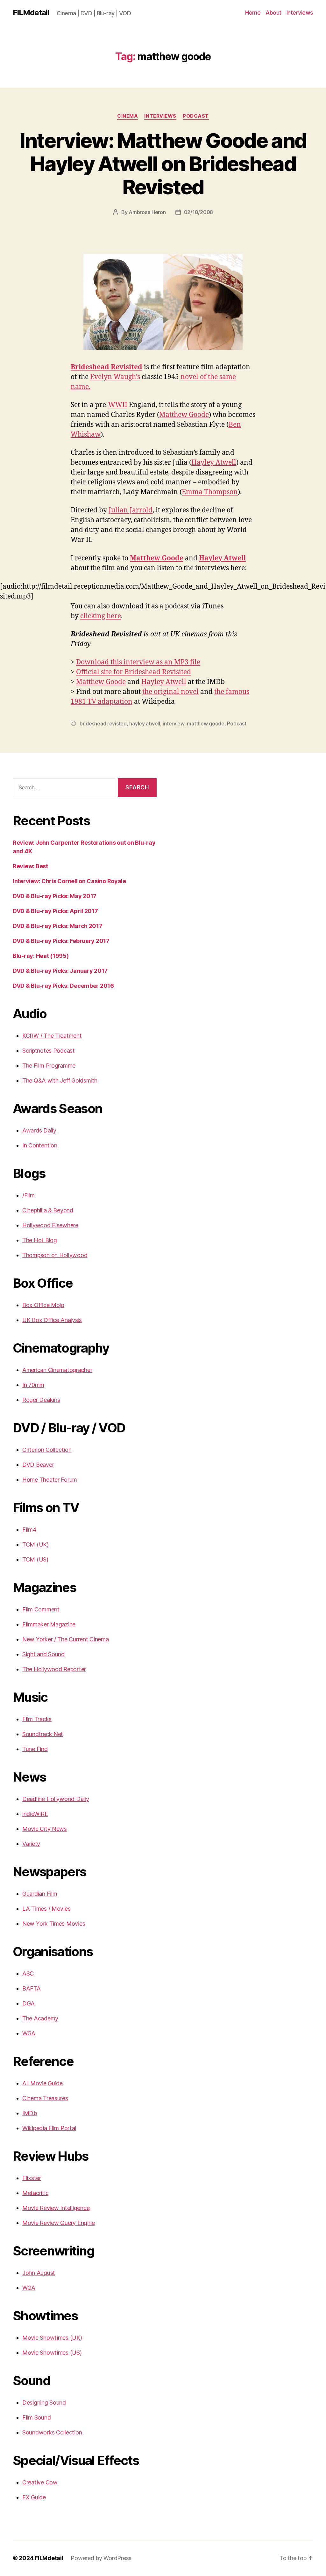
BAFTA (32, 1988)
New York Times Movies (54, 1924)
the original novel (170, 692)
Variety (31, 1844)
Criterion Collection (47, 1450)
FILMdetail (31, 13)
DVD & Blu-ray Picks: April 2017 (55, 911)
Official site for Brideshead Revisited (134, 672)
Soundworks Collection (52, 2432)
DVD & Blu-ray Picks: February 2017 (61, 941)
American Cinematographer (57, 1370)
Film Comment (41, 1609)
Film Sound (36, 2417)
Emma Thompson (210, 492)
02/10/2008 (198, 212)
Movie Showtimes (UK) (52, 2338)
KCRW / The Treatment (52, 1036)
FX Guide (34, 2497)
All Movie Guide (43, 2083)
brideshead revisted (103, 724)
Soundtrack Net (43, 1734)
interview (174, 724)
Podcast (196, 116)
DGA (28, 2003)
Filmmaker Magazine (49, 1624)
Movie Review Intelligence (56, 2208)
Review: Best (30, 866)
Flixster (32, 2178)
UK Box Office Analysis (52, 1320)
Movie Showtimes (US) (52, 2353)
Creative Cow (40, 2482)
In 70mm (33, 1385)
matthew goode (206, 724)
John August (39, 2273)
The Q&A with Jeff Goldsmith (60, 1080)
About (273, 13)
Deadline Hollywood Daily (56, 1799)
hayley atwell (145, 724)
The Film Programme (49, 1066)
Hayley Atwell (214, 463)
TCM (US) (35, 1559)
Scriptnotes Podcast (49, 1051)
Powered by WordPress (101, 2558)
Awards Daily (39, 1130)
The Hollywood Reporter (54, 1669)
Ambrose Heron (147, 212)
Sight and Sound (43, 1654)
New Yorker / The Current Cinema (66, 1639)
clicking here (101, 616)
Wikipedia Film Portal (49, 2128)
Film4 (29, 1530)
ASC (28, 1974)
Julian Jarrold (131, 510)
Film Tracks (37, 1719)
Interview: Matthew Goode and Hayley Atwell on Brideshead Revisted (163, 164)
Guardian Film (40, 1894)
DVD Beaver (38, 1465)
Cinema (128, 116)
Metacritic (35, 2193)
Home (253, 13)
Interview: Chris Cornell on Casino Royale (69, 881)
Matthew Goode (184, 415)
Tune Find (35, 1749)
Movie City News (45, 1829)
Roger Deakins (41, 1400)
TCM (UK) (35, 1544)
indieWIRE (35, 1814)
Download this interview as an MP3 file (138, 662)
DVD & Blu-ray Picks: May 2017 (55, 896)
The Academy (40, 2018)
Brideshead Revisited (106, 367)
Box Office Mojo (43, 1305)
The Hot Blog (40, 1240)
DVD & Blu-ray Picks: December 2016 (63, 986)
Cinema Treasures (45, 2098)
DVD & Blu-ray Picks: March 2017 (58, 926)
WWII (118, 405)
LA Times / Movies (46, 1909)
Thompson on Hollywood (55, 1255)
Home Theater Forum (50, 1480)
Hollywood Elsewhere (50, 1225)
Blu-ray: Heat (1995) (41, 956)
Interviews (300, 13)
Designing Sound (44, 2403)
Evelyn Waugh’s (115, 377)
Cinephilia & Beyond (48, 1210)
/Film (28, 1195)
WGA (29, 2033)
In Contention (40, 1145)
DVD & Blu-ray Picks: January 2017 (60, 971)
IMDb (30, 2113)
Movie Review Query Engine (58, 2223)
